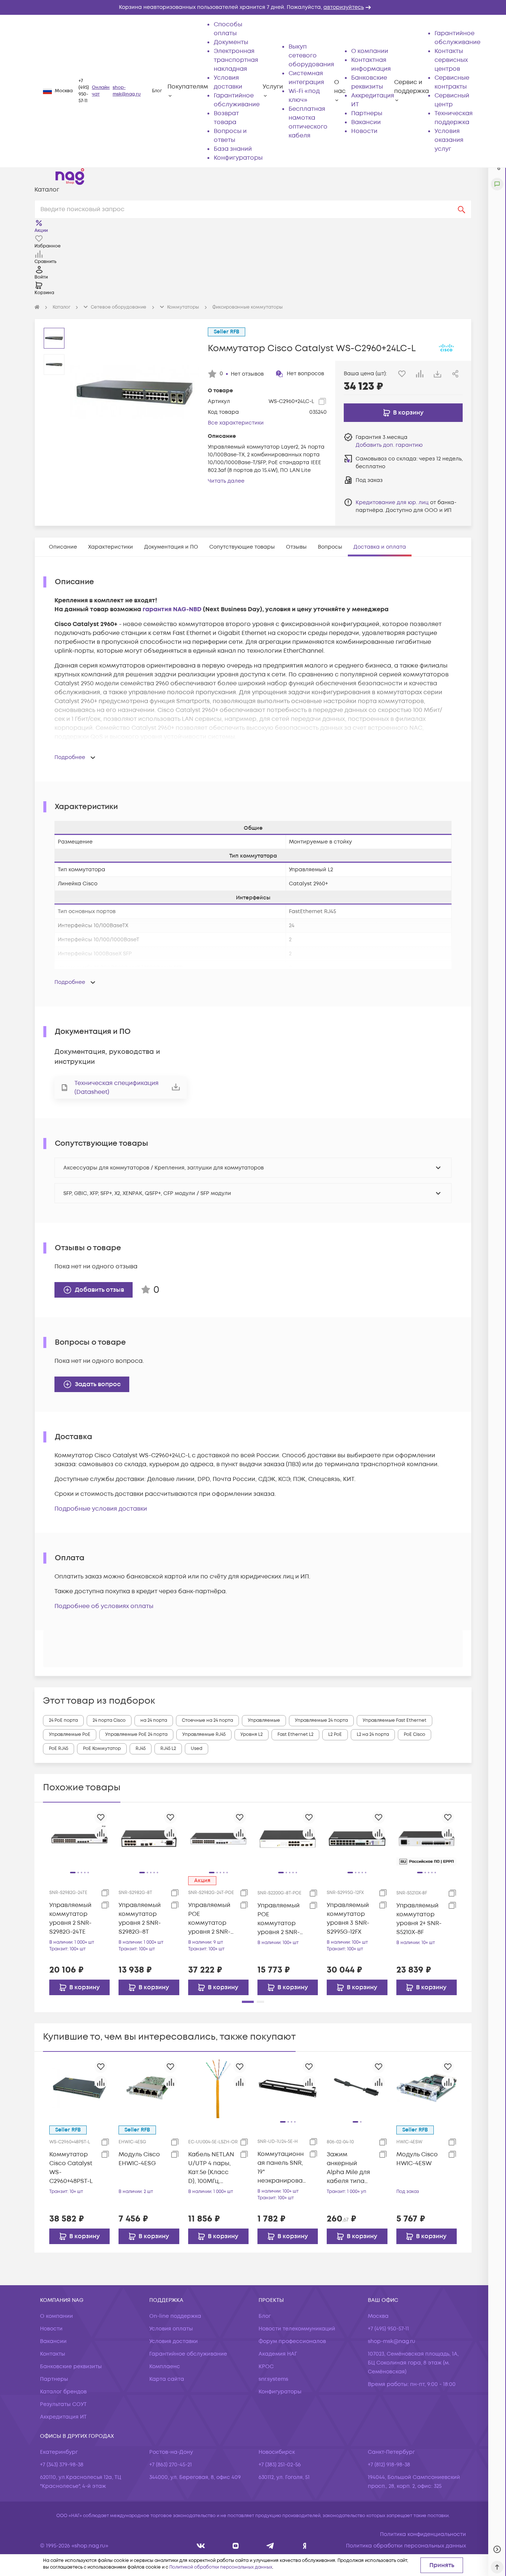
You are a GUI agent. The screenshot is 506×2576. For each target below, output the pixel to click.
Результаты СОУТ (63, 2404)
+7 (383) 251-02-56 (280, 2465)
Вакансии (366, 122)
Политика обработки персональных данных (406, 2546)
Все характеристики (236, 423)
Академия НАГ (278, 2354)
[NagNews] (270, 2546)
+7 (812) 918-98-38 (389, 2465)
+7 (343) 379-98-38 (62, 2465)
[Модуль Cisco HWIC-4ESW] (427, 2088)
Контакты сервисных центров (451, 60)
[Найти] (462, 209)
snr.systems (273, 2379)
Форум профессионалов (292, 2341)
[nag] (305, 2546)
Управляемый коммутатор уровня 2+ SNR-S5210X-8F (419, 1919)
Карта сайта (167, 2379)
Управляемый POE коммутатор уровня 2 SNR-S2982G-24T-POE (212, 1919)
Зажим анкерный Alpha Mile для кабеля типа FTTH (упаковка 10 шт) (350, 2168)
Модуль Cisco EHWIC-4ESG (139, 2159)
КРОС (266, 2367)
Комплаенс (165, 2367)
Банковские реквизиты (71, 2367)
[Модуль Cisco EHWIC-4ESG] (149, 2088)
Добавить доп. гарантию (389, 445)
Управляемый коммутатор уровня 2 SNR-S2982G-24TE (70, 1918)
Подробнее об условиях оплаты (104, 1606)
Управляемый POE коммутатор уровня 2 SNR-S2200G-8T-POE (280, 1919)
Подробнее (70, 757)
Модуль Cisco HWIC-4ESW (417, 2159)
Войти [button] (41, 277)
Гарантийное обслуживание (188, 2354)
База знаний (233, 149)
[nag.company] (201, 2546)
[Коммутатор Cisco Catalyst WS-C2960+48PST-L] (79, 2088)
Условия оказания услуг (449, 140)
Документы (231, 42)
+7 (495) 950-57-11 (84, 91)
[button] (253, 7)
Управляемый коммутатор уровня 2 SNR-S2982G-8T (140, 1918)
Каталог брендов (63, 2392)
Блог (157, 91)
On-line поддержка (175, 2316)
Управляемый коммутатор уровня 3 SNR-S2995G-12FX (348, 1918)
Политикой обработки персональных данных (221, 2567)
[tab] (63, 547)
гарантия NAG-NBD (172, 609)
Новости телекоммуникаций (297, 2329)
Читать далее (226, 481)
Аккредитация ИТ (63, 2417)
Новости (364, 131)
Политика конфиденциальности (423, 2534)
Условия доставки (174, 2341)
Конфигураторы (238, 158)
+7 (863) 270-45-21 (171, 2465)
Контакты (53, 2354)
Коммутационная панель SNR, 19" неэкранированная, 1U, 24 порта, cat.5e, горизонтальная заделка (281, 2168)
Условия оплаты (171, 2329)
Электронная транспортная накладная (236, 60)
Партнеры (367, 113)
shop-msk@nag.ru (127, 91)
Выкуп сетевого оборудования (311, 56)
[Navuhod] (236, 2546)
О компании (370, 51)
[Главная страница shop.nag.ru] (70, 176)
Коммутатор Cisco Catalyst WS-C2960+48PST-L (71, 2168)
